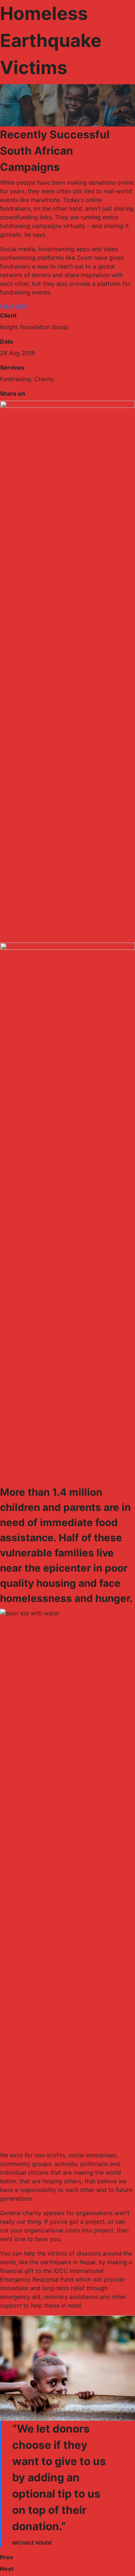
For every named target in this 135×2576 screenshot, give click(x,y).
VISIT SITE (14, 307)
